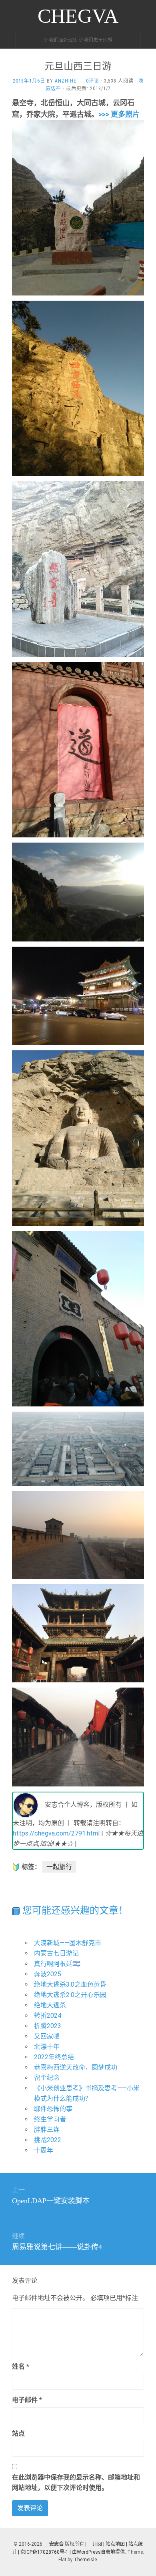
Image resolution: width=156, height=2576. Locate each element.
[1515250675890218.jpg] (78, 1736)
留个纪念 (47, 2078)
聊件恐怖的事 (53, 2109)
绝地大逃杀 (50, 2005)
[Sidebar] (8, 40)
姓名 (21, 2366)
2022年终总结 (54, 2057)
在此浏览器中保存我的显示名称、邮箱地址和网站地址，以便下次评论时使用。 (76, 2482)
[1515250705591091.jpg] (78, 891)
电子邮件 (27, 2400)
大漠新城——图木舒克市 (68, 1943)
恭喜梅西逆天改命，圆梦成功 (76, 2067)
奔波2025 (48, 1974)
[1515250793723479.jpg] (78, 749)
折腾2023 (48, 2026)
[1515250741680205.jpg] (78, 995)
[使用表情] (141, 2363)
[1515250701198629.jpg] (78, 1448)
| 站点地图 (115, 2544)
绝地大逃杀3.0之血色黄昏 (70, 1984)
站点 (18, 2433)
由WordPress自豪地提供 (98, 2552)
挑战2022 (48, 2140)
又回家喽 (47, 2036)
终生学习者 (50, 2119)
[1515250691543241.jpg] (78, 207)
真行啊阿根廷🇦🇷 (57, 1964)
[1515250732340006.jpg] (78, 388)
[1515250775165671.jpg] (78, 568)
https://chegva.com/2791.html (56, 1833)
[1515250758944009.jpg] (78, 1137)
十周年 (44, 2150)
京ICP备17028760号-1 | (46, 2552)
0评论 (93, 81)
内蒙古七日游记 (56, 1953)
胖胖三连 (47, 2130)
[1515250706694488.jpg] (78, 1633)
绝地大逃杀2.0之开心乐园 (70, 1995)
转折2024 (48, 2016)
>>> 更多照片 (119, 114)
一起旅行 (59, 1867)
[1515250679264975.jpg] (78, 1534)
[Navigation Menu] (148, 40)
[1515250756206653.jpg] (78, 1318)
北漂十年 (47, 2047)
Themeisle (85, 2560)
